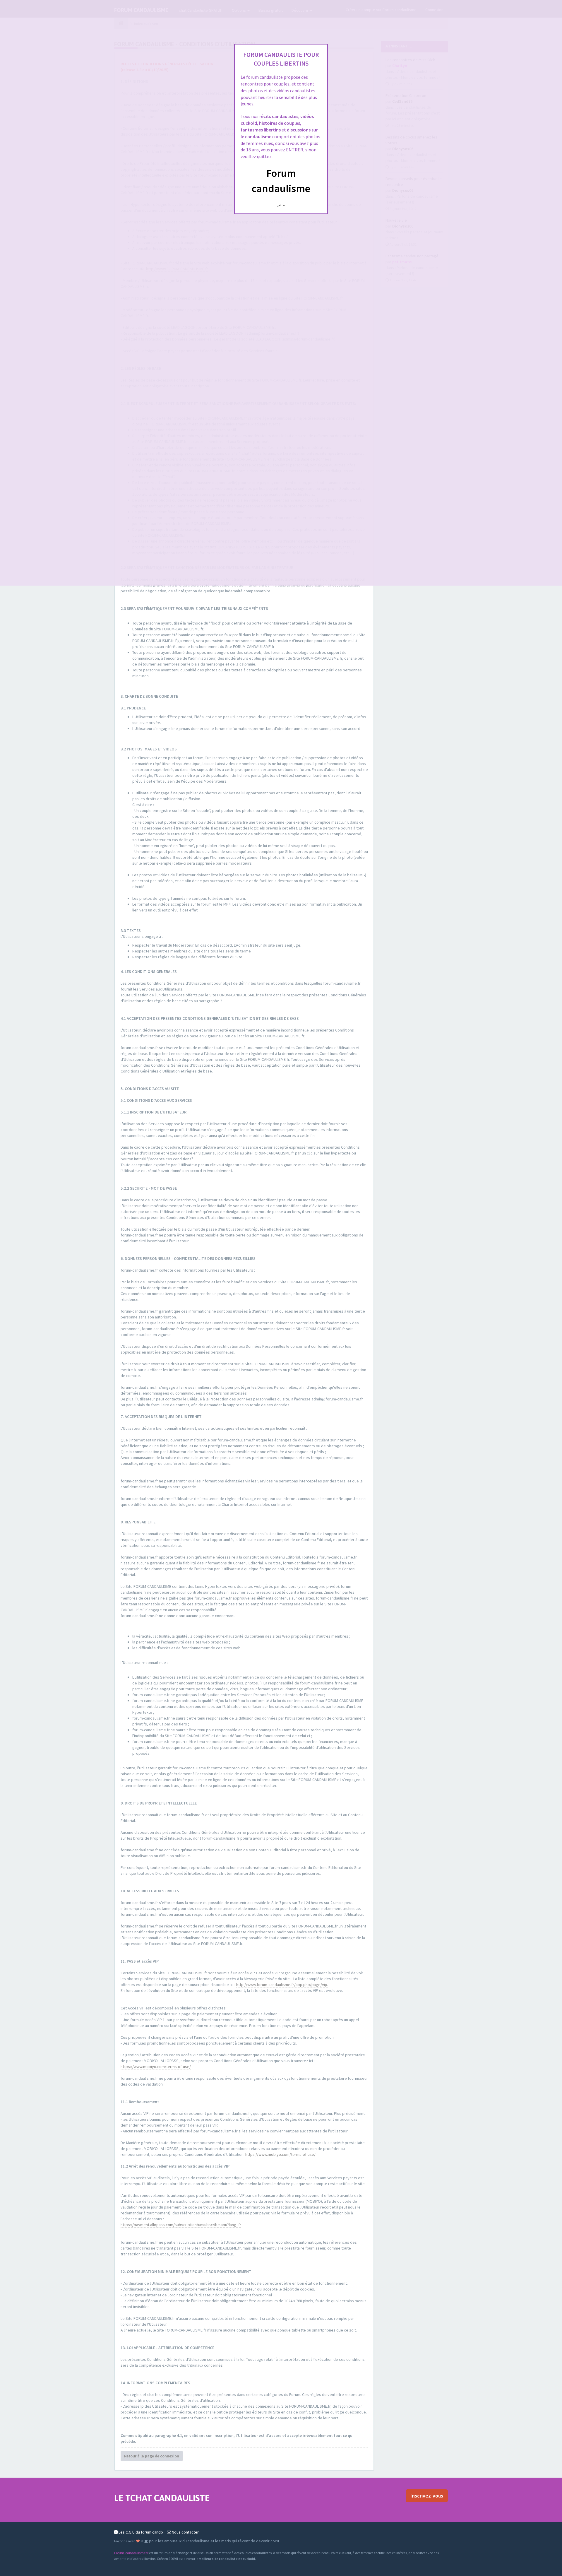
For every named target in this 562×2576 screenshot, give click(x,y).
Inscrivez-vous (427, 2496)
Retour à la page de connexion (152, 2456)
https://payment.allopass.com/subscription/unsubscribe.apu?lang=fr (181, 2225)
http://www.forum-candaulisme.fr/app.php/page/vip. (282, 1985)
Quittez (281, 205)
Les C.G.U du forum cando (140, 2532)
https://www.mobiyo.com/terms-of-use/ (156, 2067)
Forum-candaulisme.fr (131, 2553)
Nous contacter (185, 2532)
